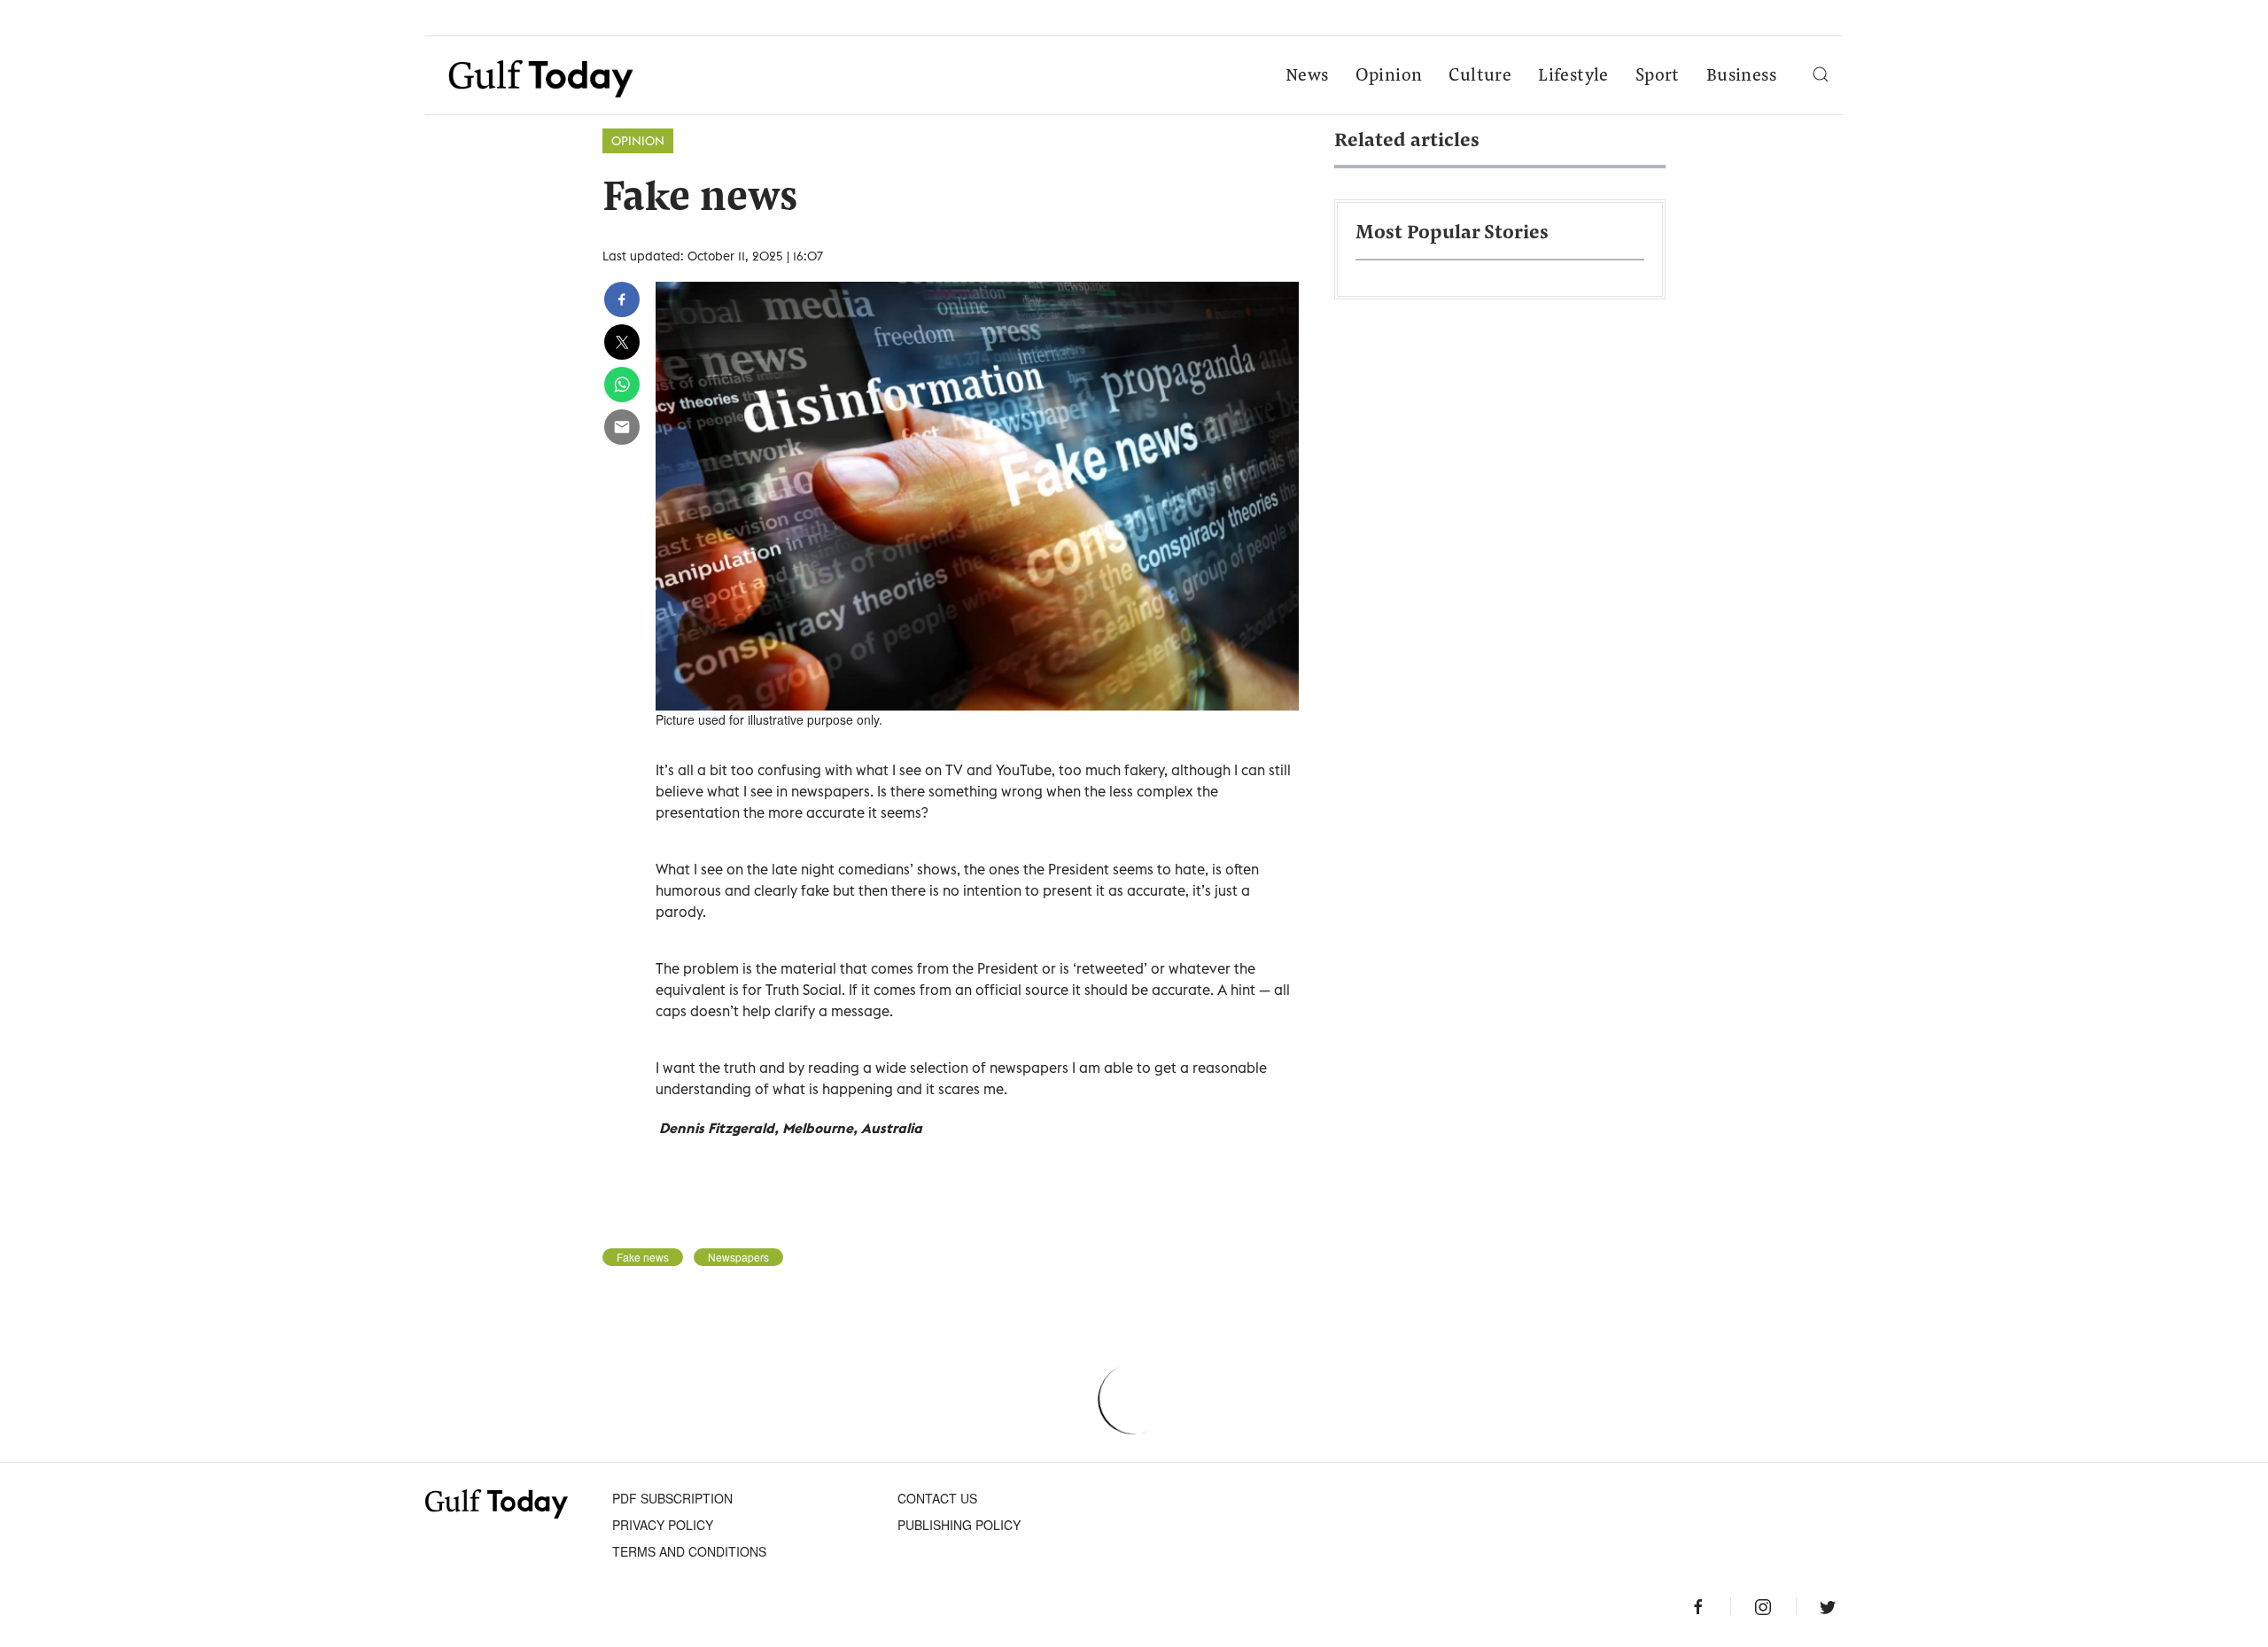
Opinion (1389, 76)
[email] (622, 427)
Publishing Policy (959, 1525)
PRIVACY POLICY (663, 1525)
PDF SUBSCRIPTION (672, 1498)
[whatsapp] (622, 385)
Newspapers (738, 1257)
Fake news (643, 1257)
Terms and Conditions (689, 1551)
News (1307, 76)
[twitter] (622, 342)
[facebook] (622, 299)
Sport (1658, 76)
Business (1741, 76)
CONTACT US (937, 1498)
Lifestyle (1573, 76)
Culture (1480, 76)
